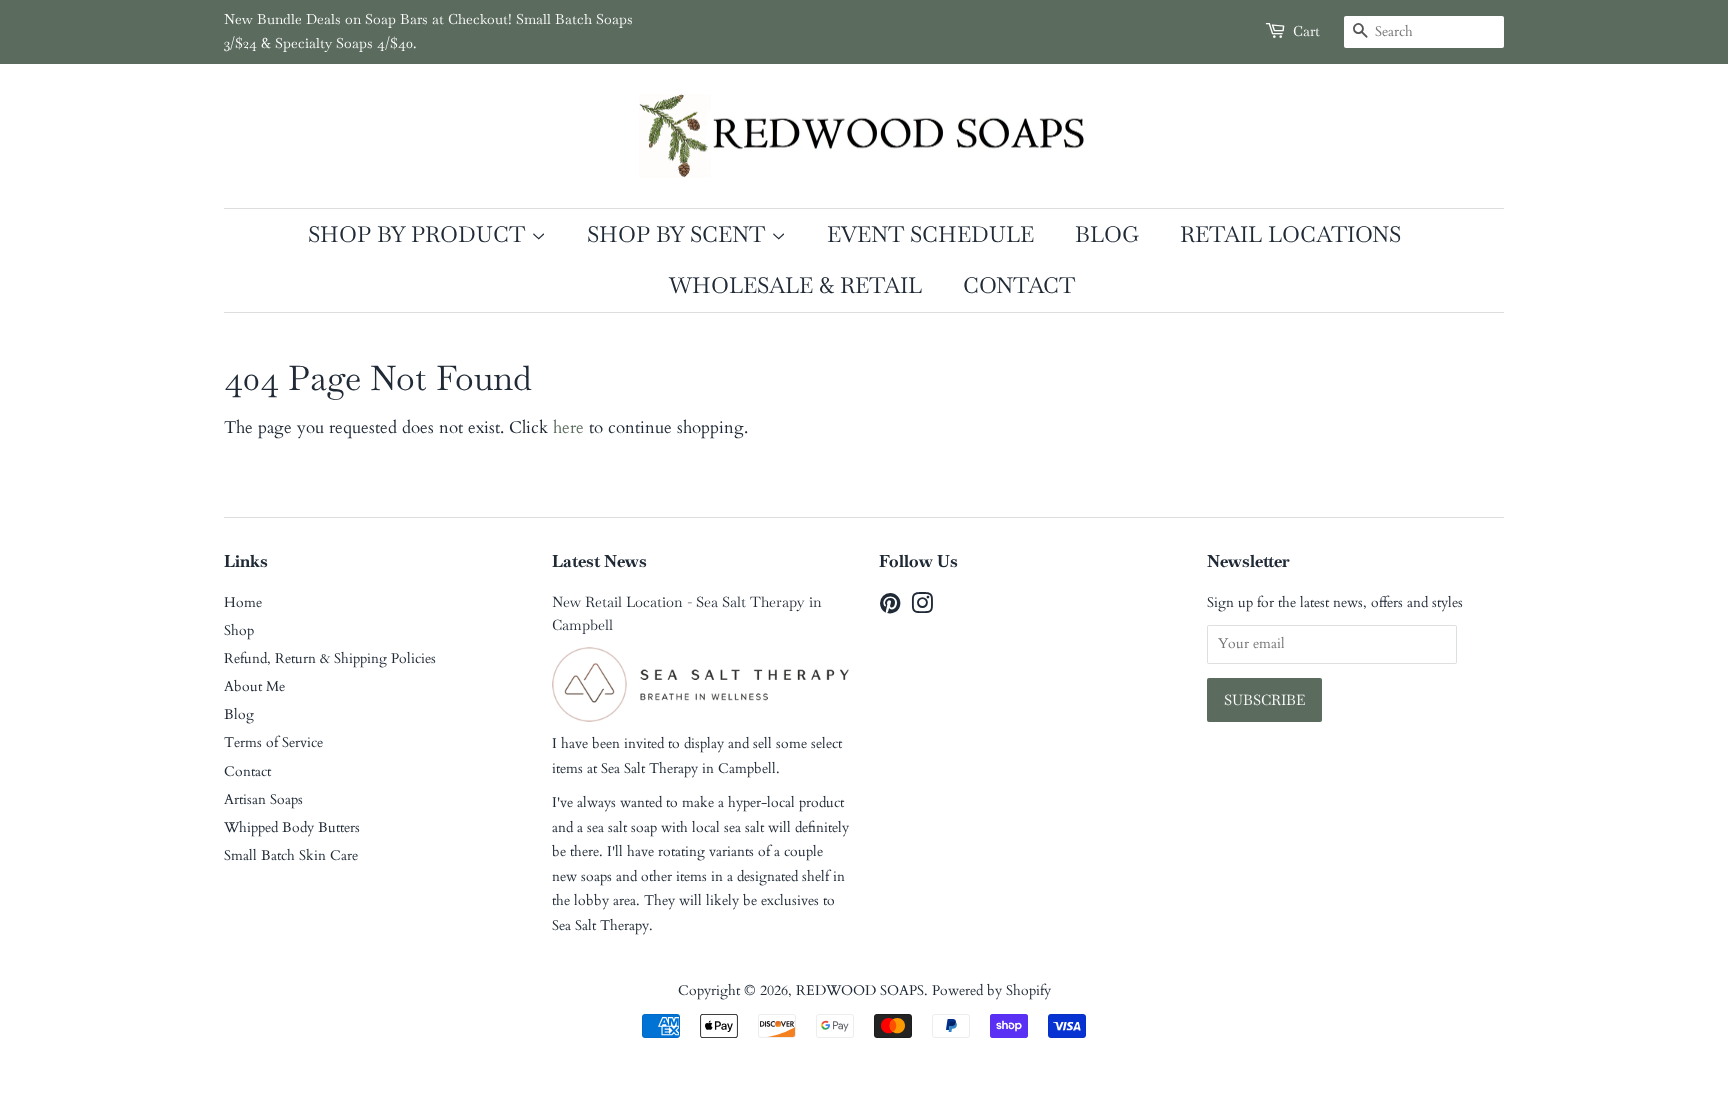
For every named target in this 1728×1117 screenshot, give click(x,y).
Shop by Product (419, 234)
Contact (1019, 285)
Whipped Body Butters (292, 827)
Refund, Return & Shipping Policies (330, 658)
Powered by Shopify (991, 990)
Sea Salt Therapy (649, 768)
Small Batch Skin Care (291, 855)
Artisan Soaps (263, 799)
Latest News (599, 561)
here (568, 427)
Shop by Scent (679, 234)
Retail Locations (1290, 234)
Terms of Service (273, 742)
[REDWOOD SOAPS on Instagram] (922, 607)
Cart (1306, 31)
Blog (1107, 234)
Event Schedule (930, 234)
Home (243, 602)
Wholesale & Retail (795, 285)
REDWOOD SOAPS (860, 990)
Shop (239, 630)
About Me (254, 686)
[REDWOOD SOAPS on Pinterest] (890, 607)
